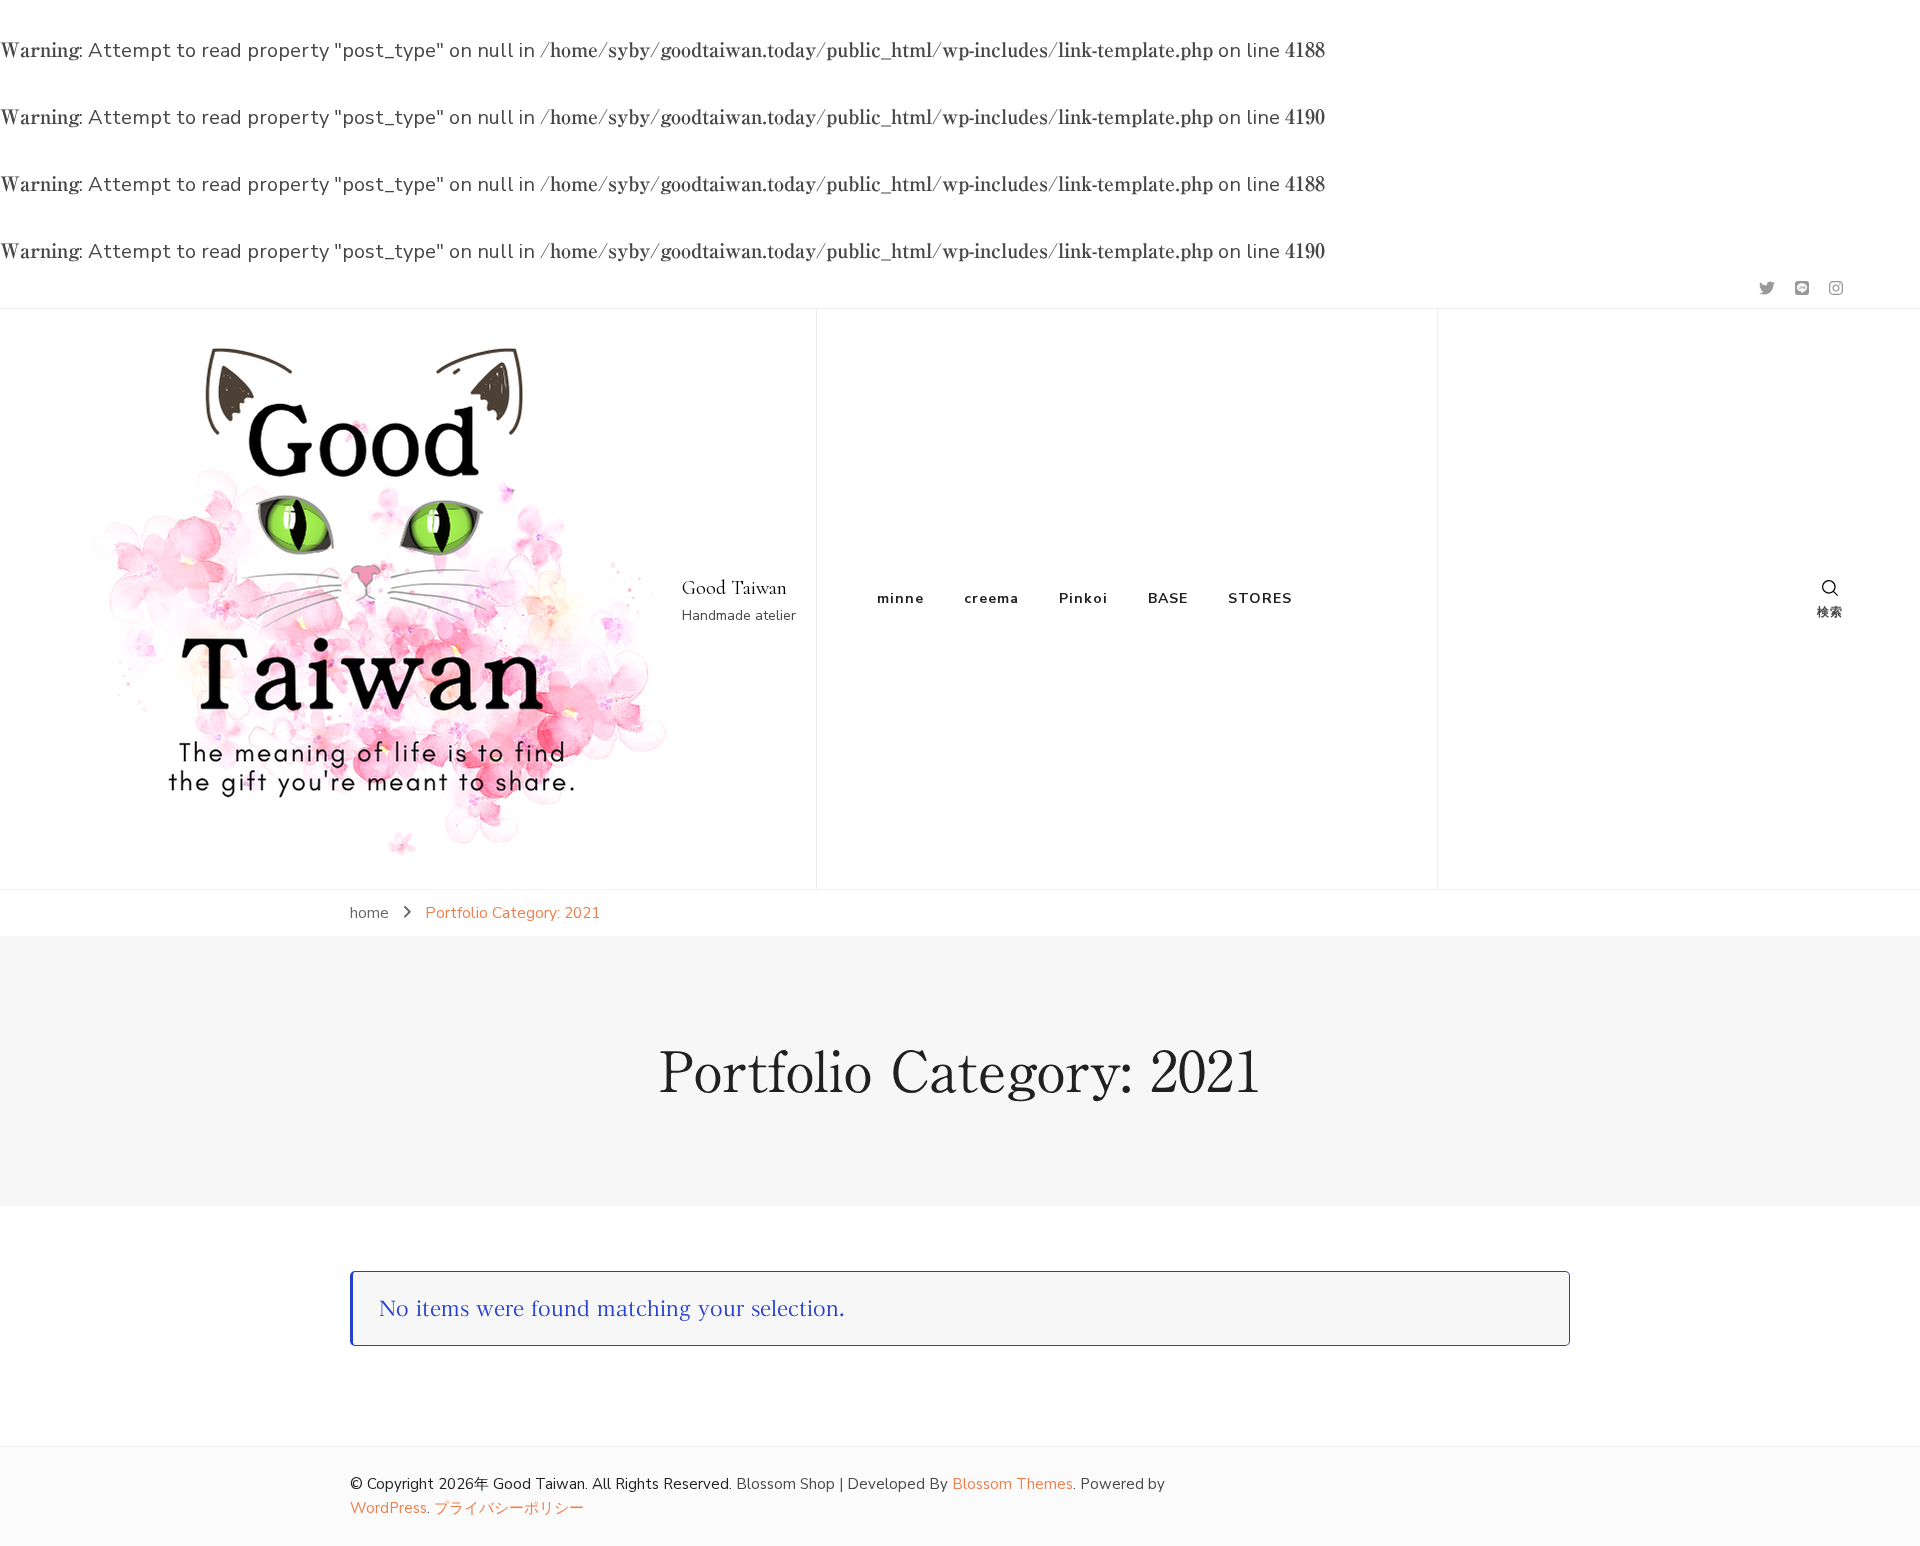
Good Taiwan (734, 588)
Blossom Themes (1012, 1484)
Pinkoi (1083, 598)
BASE (1168, 598)
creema (991, 598)
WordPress (388, 1508)
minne (900, 598)
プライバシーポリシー (509, 1508)
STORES (1260, 598)
